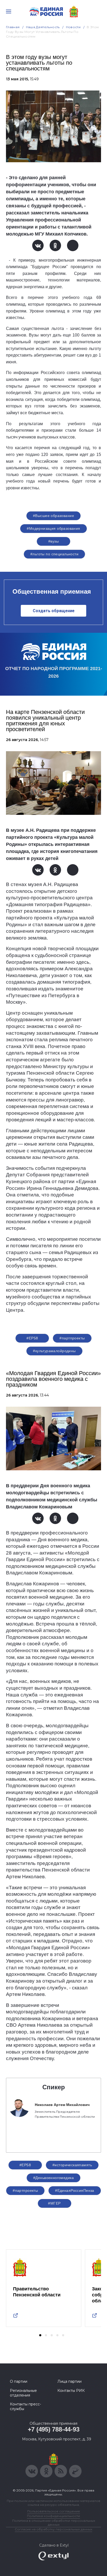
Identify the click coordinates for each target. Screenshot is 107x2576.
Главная (13, 27)
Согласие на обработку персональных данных (53, 2529)
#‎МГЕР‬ (54, 2203)
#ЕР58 (32, 1338)
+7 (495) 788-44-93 (54, 2429)
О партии (19, 2381)
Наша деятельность (43, 27)
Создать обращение (54, 611)
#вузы (53, 541)
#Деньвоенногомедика (53, 2178)
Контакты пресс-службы (25, 2406)
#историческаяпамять (72, 2165)
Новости (73, 27)
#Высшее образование (53, 516)
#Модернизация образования (53, 528)
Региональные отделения (23, 2393)
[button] (40, 2335)
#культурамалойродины (54, 1351)
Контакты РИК (71, 2391)
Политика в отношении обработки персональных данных (54, 2523)
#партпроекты (72, 1338)
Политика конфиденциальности (53, 2516)
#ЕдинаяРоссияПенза (75, 2190)
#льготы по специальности (54, 554)
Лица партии (69, 2381)
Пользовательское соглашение (54, 2511)
